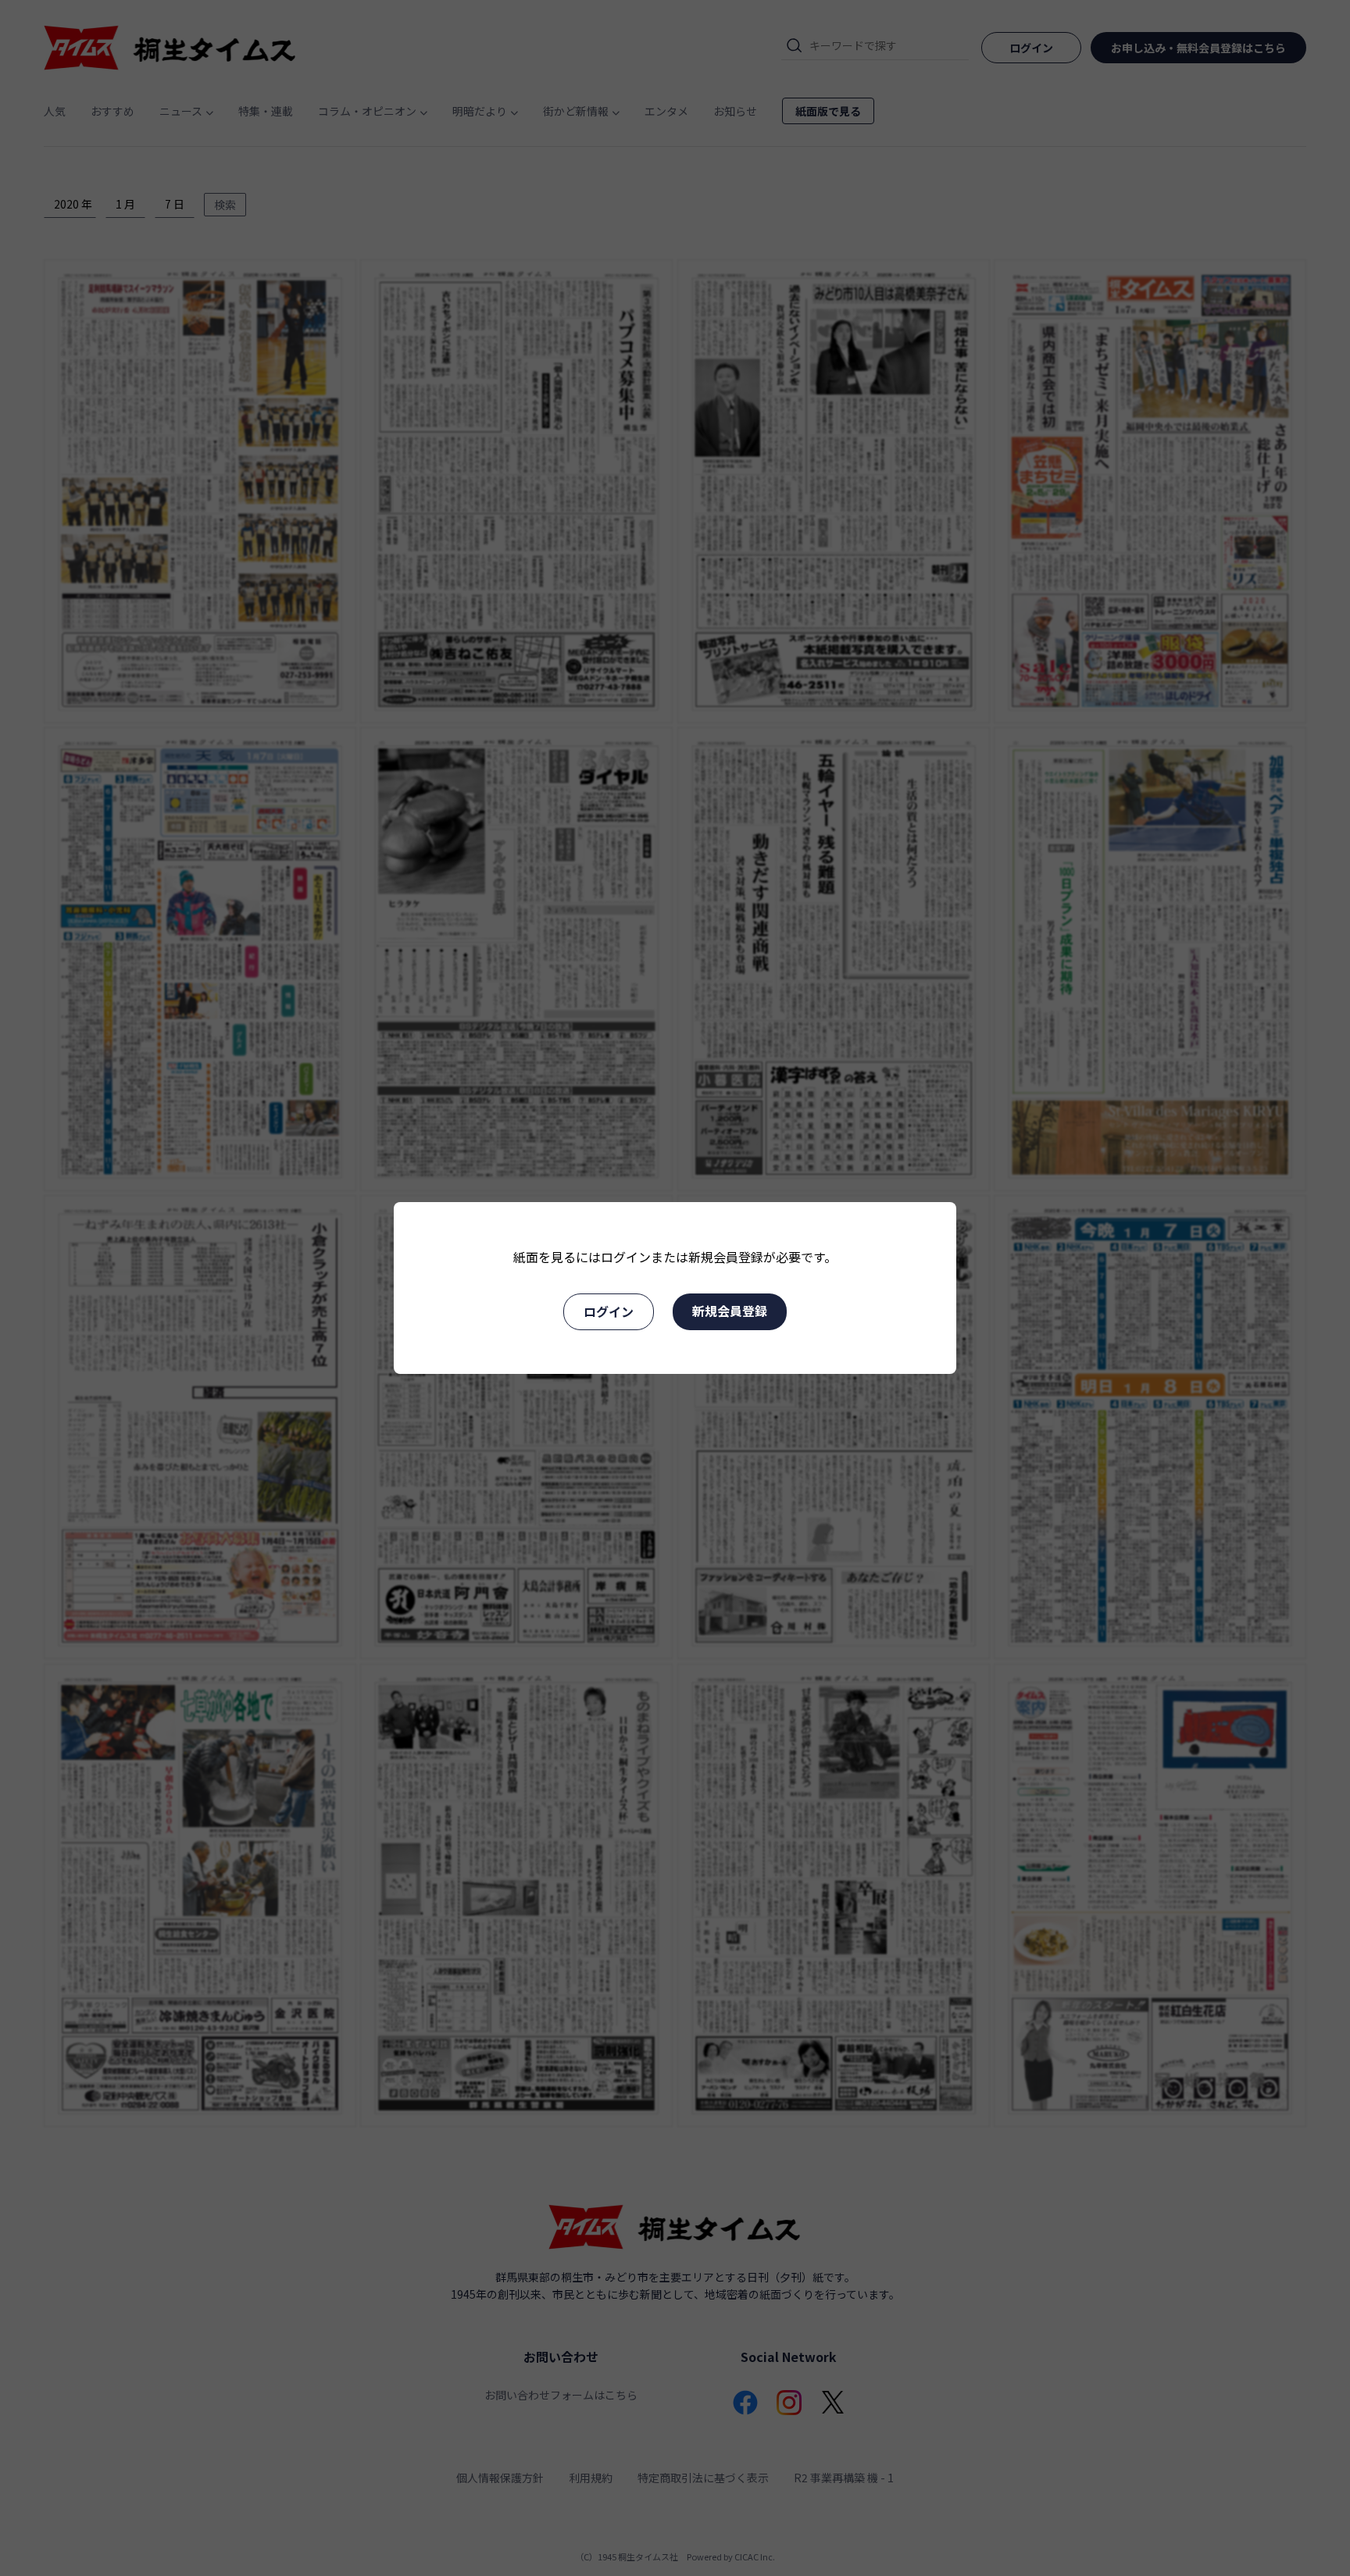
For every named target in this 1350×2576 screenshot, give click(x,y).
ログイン (609, 1311)
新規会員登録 (730, 1311)
